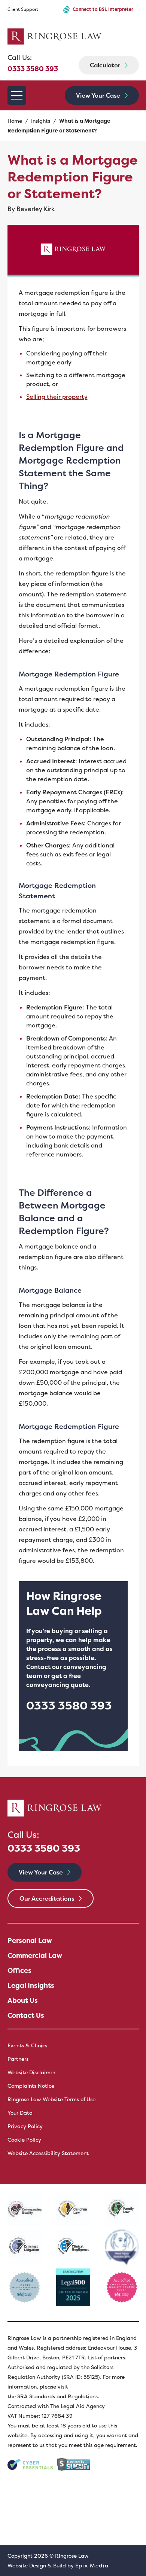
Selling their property (57, 397)
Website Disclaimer (31, 2072)
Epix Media (92, 2566)
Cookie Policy (24, 2140)
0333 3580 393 (33, 63)
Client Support (23, 9)
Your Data (20, 2113)
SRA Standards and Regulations (57, 2396)
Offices (19, 1971)
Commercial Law (35, 1956)
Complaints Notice (31, 2086)
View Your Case (98, 95)
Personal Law (30, 1941)
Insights (41, 121)
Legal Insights (31, 1986)
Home (15, 121)
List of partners (107, 2357)
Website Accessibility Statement (48, 2153)
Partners (18, 2059)
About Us (23, 2001)
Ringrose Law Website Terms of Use (51, 2099)
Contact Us (26, 2016)
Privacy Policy (25, 2126)
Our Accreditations (47, 1898)
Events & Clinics (27, 2045)
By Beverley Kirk (31, 209)
